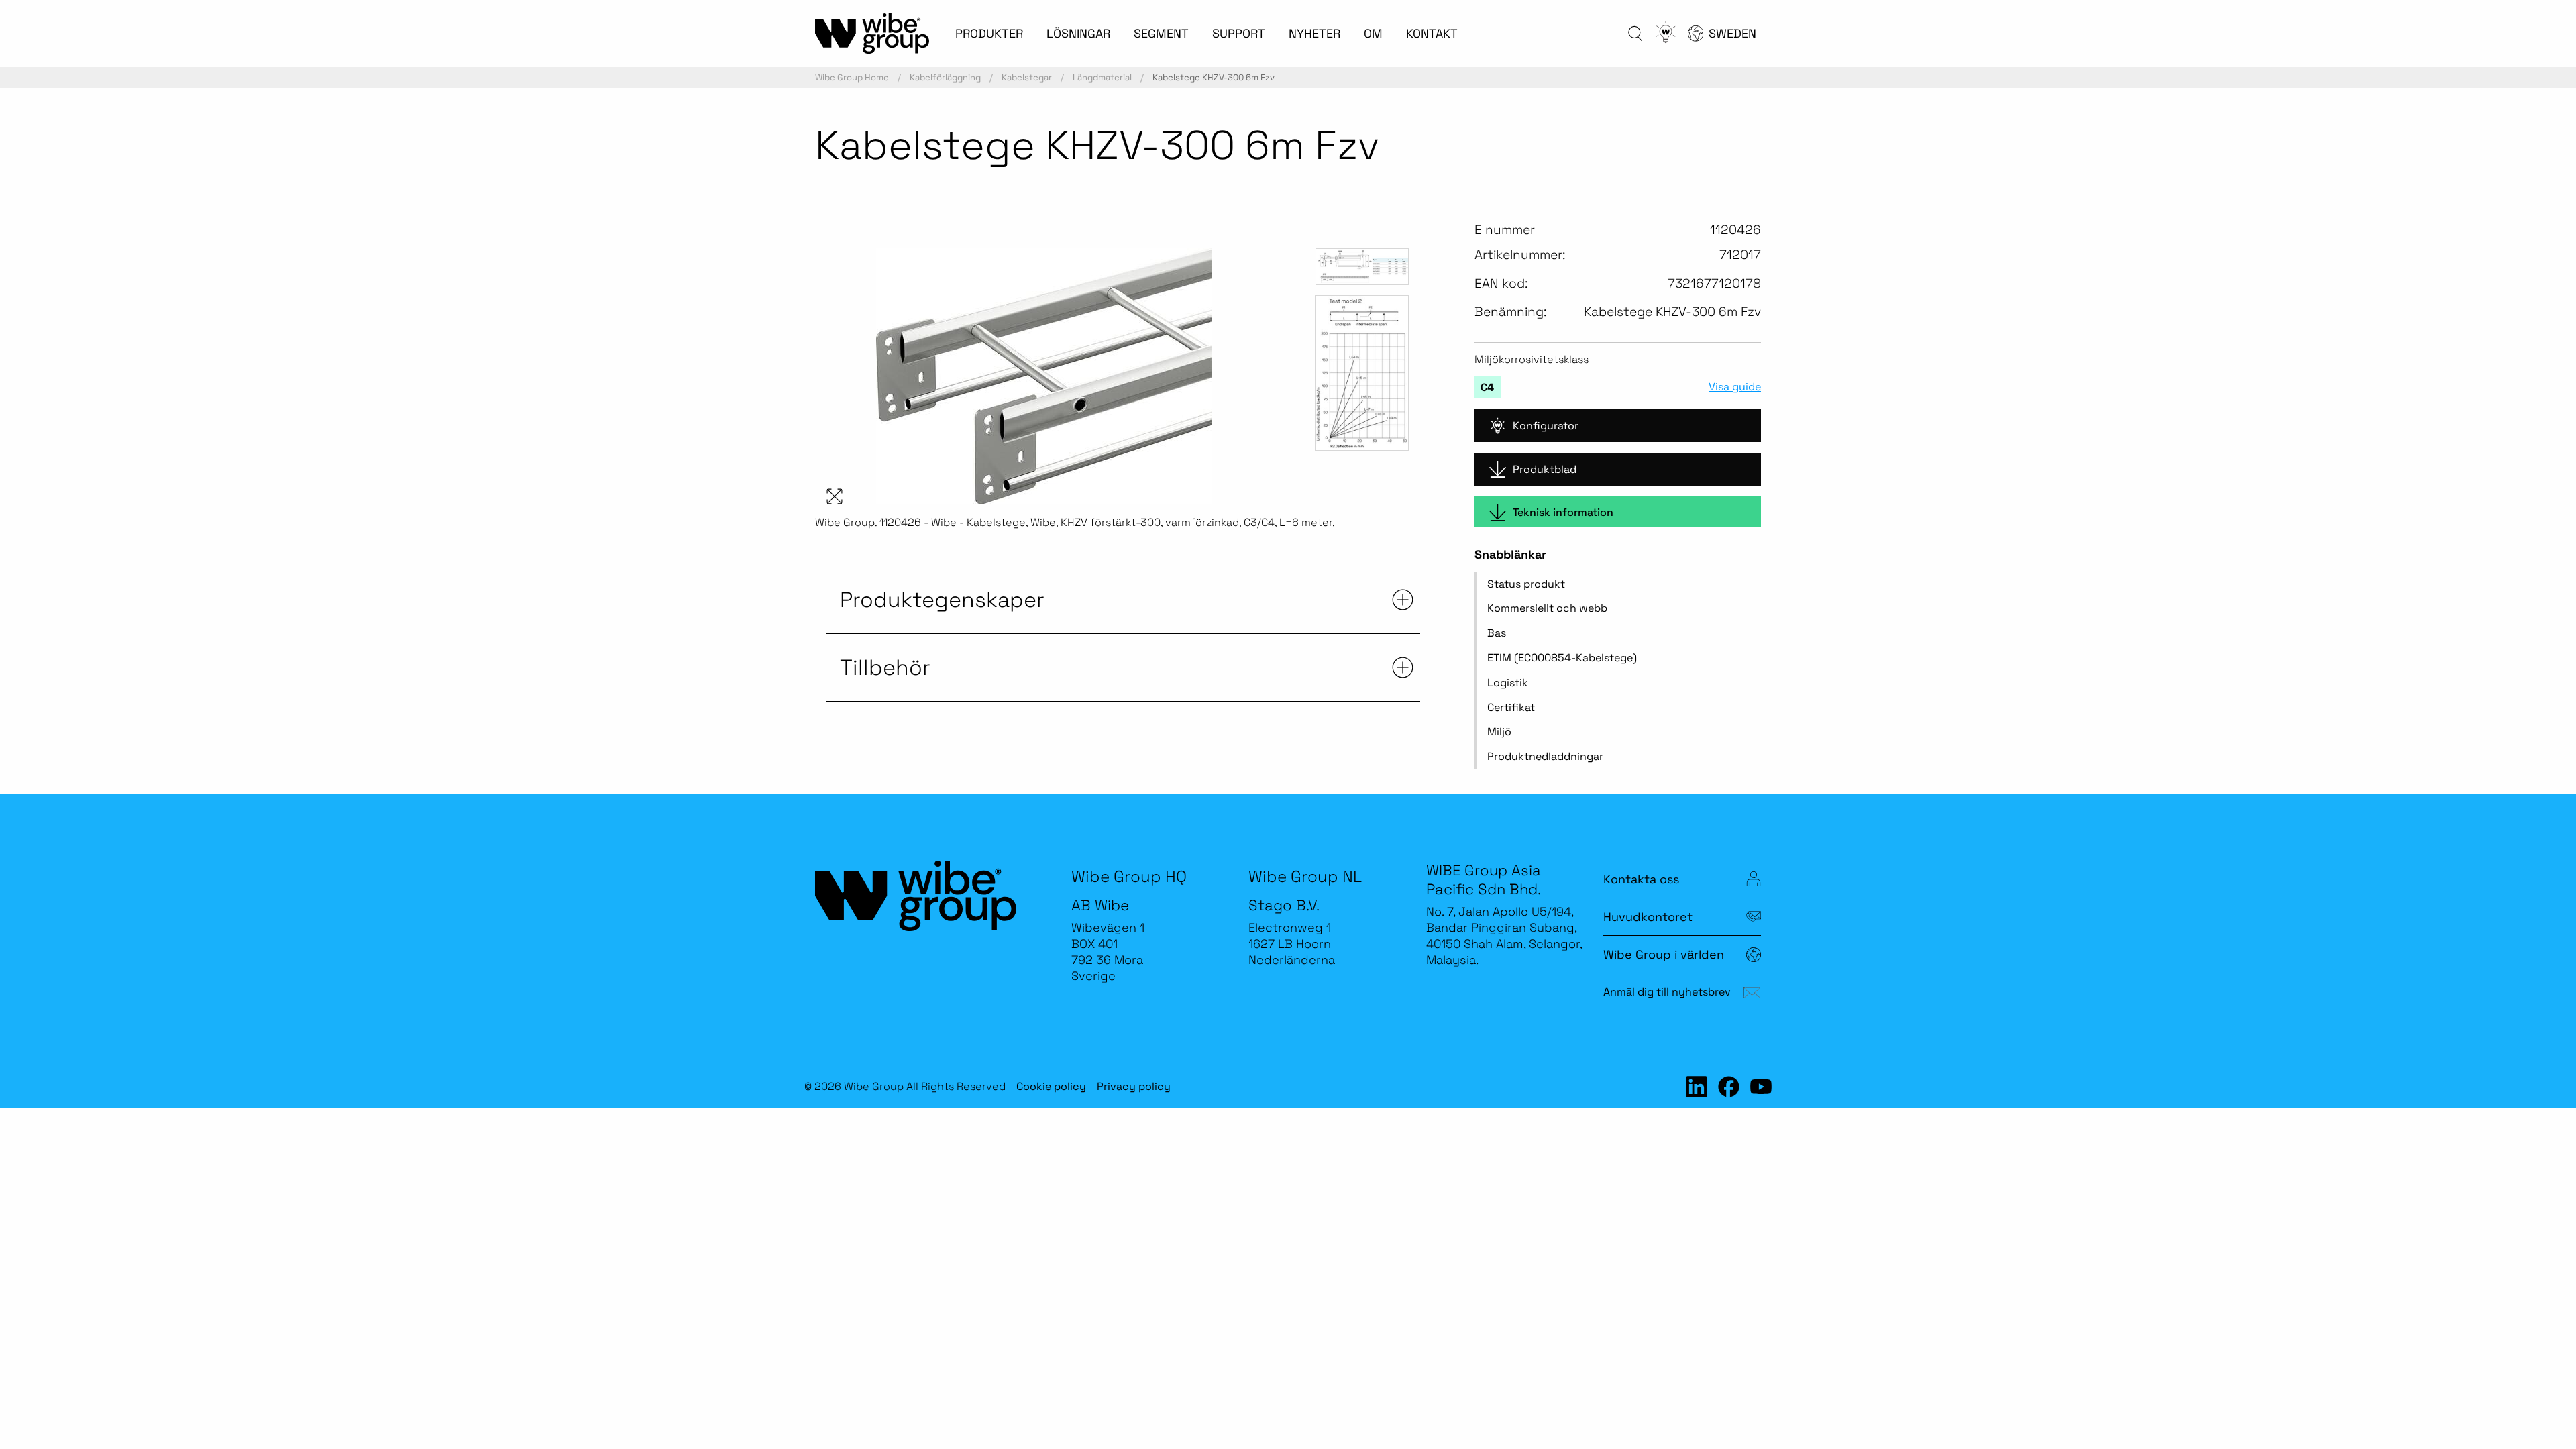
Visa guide (1735, 387)
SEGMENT (1161, 33)
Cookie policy (1051, 1086)
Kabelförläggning (945, 77)
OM (1373, 33)
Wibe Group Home (852, 77)
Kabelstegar (1027, 77)
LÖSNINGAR (1078, 33)
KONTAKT (1432, 33)
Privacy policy (1134, 1086)
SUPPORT (1239, 33)
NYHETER (1314, 33)
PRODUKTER (989, 33)
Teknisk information (1563, 512)
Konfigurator (1546, 426)
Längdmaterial (1102, 77)
